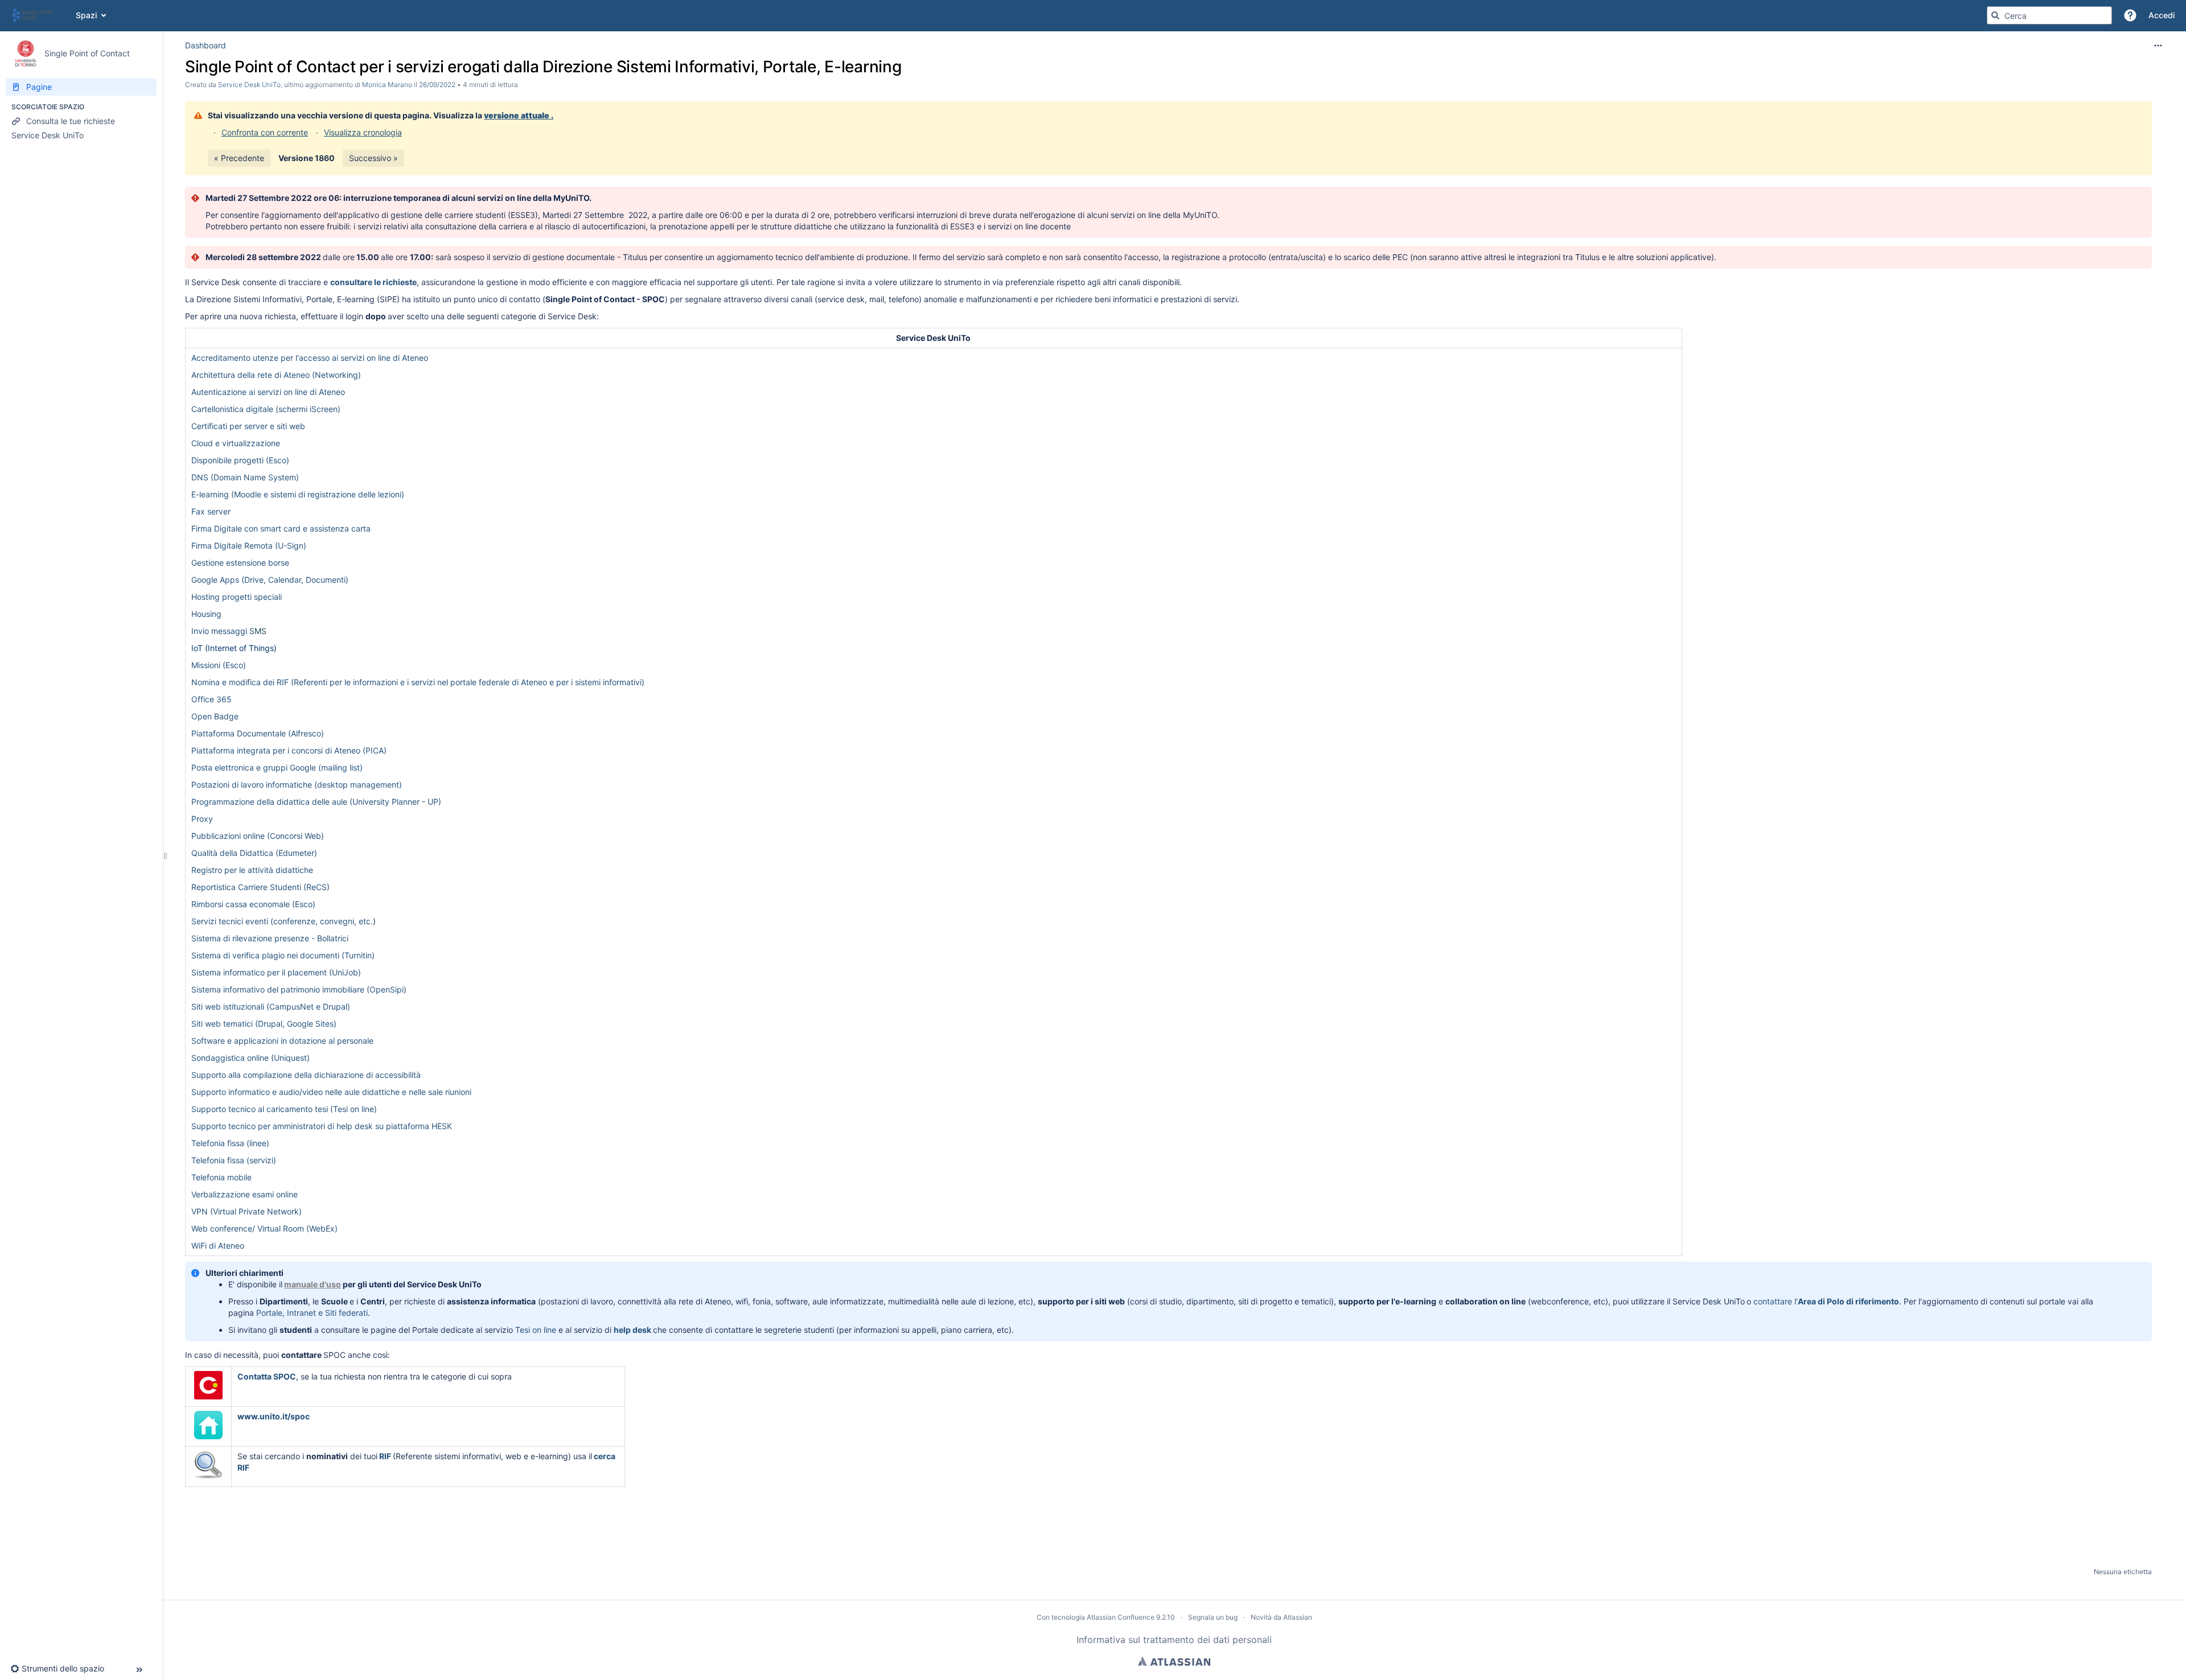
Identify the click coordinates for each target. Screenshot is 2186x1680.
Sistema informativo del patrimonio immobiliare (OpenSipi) (299, 989)
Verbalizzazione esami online (245, 1194)
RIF (385, 1456)
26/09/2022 (437, 85)
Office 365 (211, 699)
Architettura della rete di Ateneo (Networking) (276, 375)
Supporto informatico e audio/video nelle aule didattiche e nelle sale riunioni (331, 1092)
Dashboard (206, 45)
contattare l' (1826, 1301)
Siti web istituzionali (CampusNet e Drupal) (271, 1006)
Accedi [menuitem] (2162, 15)
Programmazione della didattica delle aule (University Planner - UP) (316, 802)
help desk (632, 1330)
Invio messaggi (229, 631)
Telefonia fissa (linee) (230, 1143)
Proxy (202, 819)
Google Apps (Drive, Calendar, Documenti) (270, 580)
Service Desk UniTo (249, 85)
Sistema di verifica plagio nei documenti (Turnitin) (283, 955)
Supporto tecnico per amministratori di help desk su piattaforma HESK (322, 1126)
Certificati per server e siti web (248, 426)
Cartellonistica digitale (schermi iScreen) (266, 409)
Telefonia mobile (221, 1177)
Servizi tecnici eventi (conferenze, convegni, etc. (282, 921)
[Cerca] (1995, 15)
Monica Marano (387, 85)
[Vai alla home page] (38, 15)
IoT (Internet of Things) (234, 648)
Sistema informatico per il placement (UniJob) (276, 972)
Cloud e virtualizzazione (236, 443)
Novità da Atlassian (1281, 1617)
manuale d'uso (313, 1284)
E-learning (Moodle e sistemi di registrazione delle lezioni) (298, 494)
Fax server (211, 511)
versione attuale (517, 115)
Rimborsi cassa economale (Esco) (253, 904)
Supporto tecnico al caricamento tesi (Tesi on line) (284, 1109)
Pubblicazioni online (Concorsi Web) (258, 836)
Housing (206, 614)
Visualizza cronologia (363, 132)
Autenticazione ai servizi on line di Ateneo (268, 392)
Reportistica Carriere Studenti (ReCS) (260, 887)
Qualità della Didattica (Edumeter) (254, 853)
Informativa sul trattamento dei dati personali (1174, 1640)
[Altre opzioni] (2158, 46)
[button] (2130, 15)
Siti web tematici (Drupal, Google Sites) (264, 1024)
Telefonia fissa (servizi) (234, 1160)
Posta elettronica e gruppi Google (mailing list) (277, 767)
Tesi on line (536, 1330)
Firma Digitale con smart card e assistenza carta (281, 528)
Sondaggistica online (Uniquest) (250, 1058)
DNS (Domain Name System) (245, 477)
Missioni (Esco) (219, 665)
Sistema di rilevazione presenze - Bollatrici (270, 938)
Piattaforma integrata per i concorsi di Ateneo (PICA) (289, 750)
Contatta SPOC (267, 1376)
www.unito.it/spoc (274, 1416)
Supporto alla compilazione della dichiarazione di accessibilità (306, 1075)
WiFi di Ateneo (218, 1245)
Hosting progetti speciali (237, 597)
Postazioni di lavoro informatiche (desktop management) (297, 785)
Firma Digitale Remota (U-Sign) (249, 545)
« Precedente (239, 158)
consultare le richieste (373, 282)
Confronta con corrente (265, 132)
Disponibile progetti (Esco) (240, 460)
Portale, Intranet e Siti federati (312, 1313)
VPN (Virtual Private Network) (246, 1211)
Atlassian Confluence (1121, 1617)
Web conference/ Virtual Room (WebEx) (264, 1228)
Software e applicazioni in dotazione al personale (282, 1041)
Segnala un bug (1213, 1617)
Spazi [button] (86, 15)
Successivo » (373, 158)
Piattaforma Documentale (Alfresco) (258, 733)
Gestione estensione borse (240, 563)
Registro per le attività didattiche (252, 870)
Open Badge (215, 716)
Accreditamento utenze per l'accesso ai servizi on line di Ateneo (310, 358)
